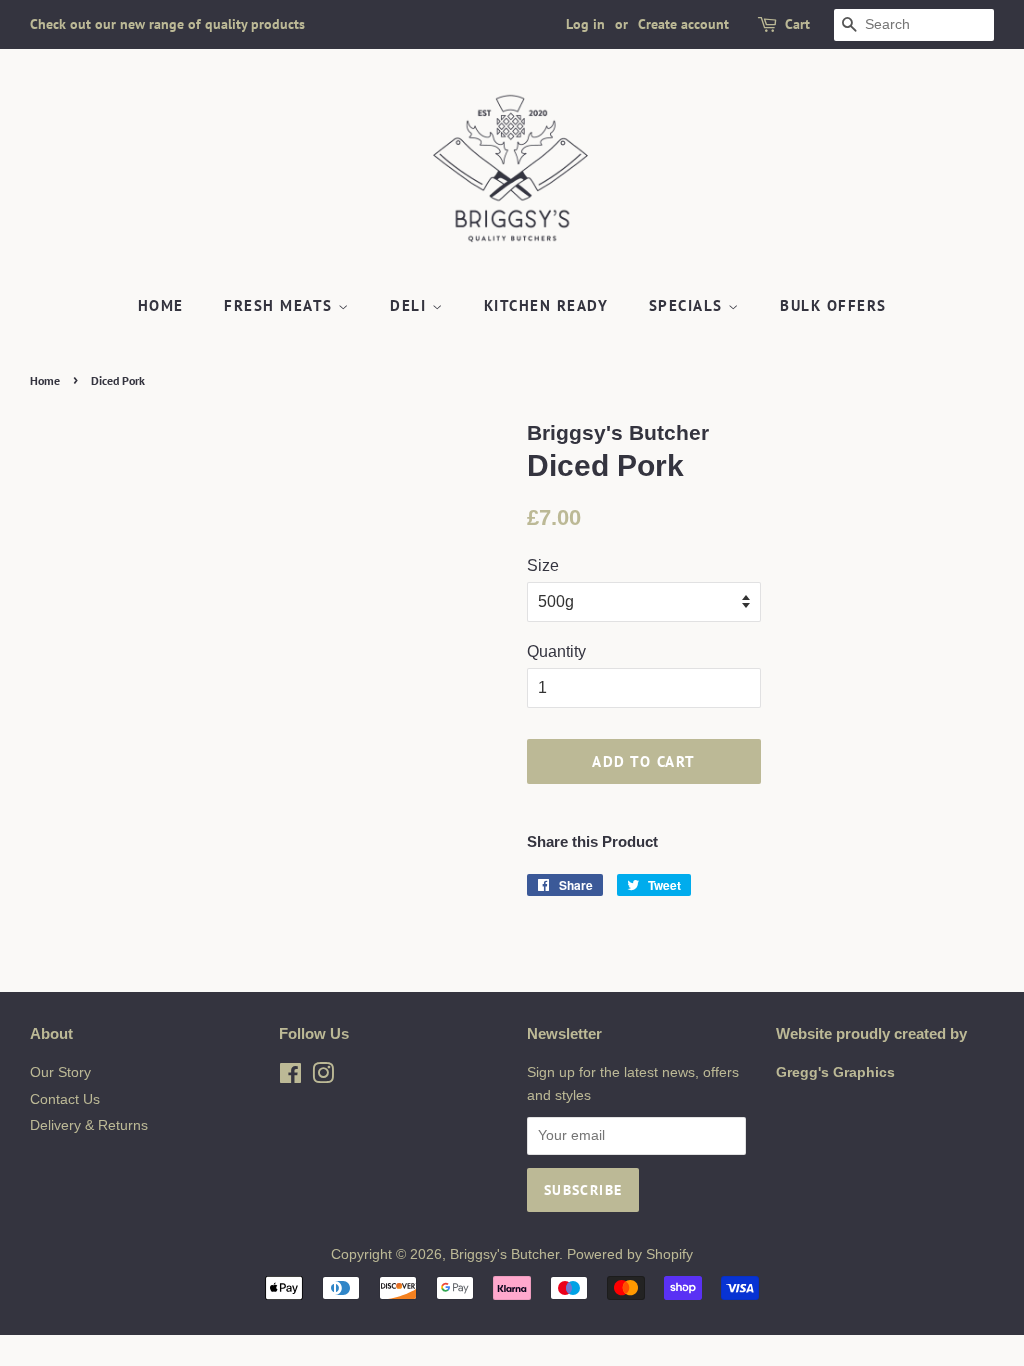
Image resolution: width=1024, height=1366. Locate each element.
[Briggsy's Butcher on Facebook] (290, 1077)
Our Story (60, 1072)
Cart (797, 24)
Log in (585, 24)
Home (161, 305)
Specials (689, 305)
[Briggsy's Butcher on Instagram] (323, 1077)
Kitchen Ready (546, 305)
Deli (411, 305)
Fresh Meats (281, 305)
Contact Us (65, 1099)
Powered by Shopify (630, 1254)
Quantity (556, 651)
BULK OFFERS (833, 305)
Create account (683, 24)
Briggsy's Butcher (504, 1254)
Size (543, 565)
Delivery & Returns (89, 1125)
